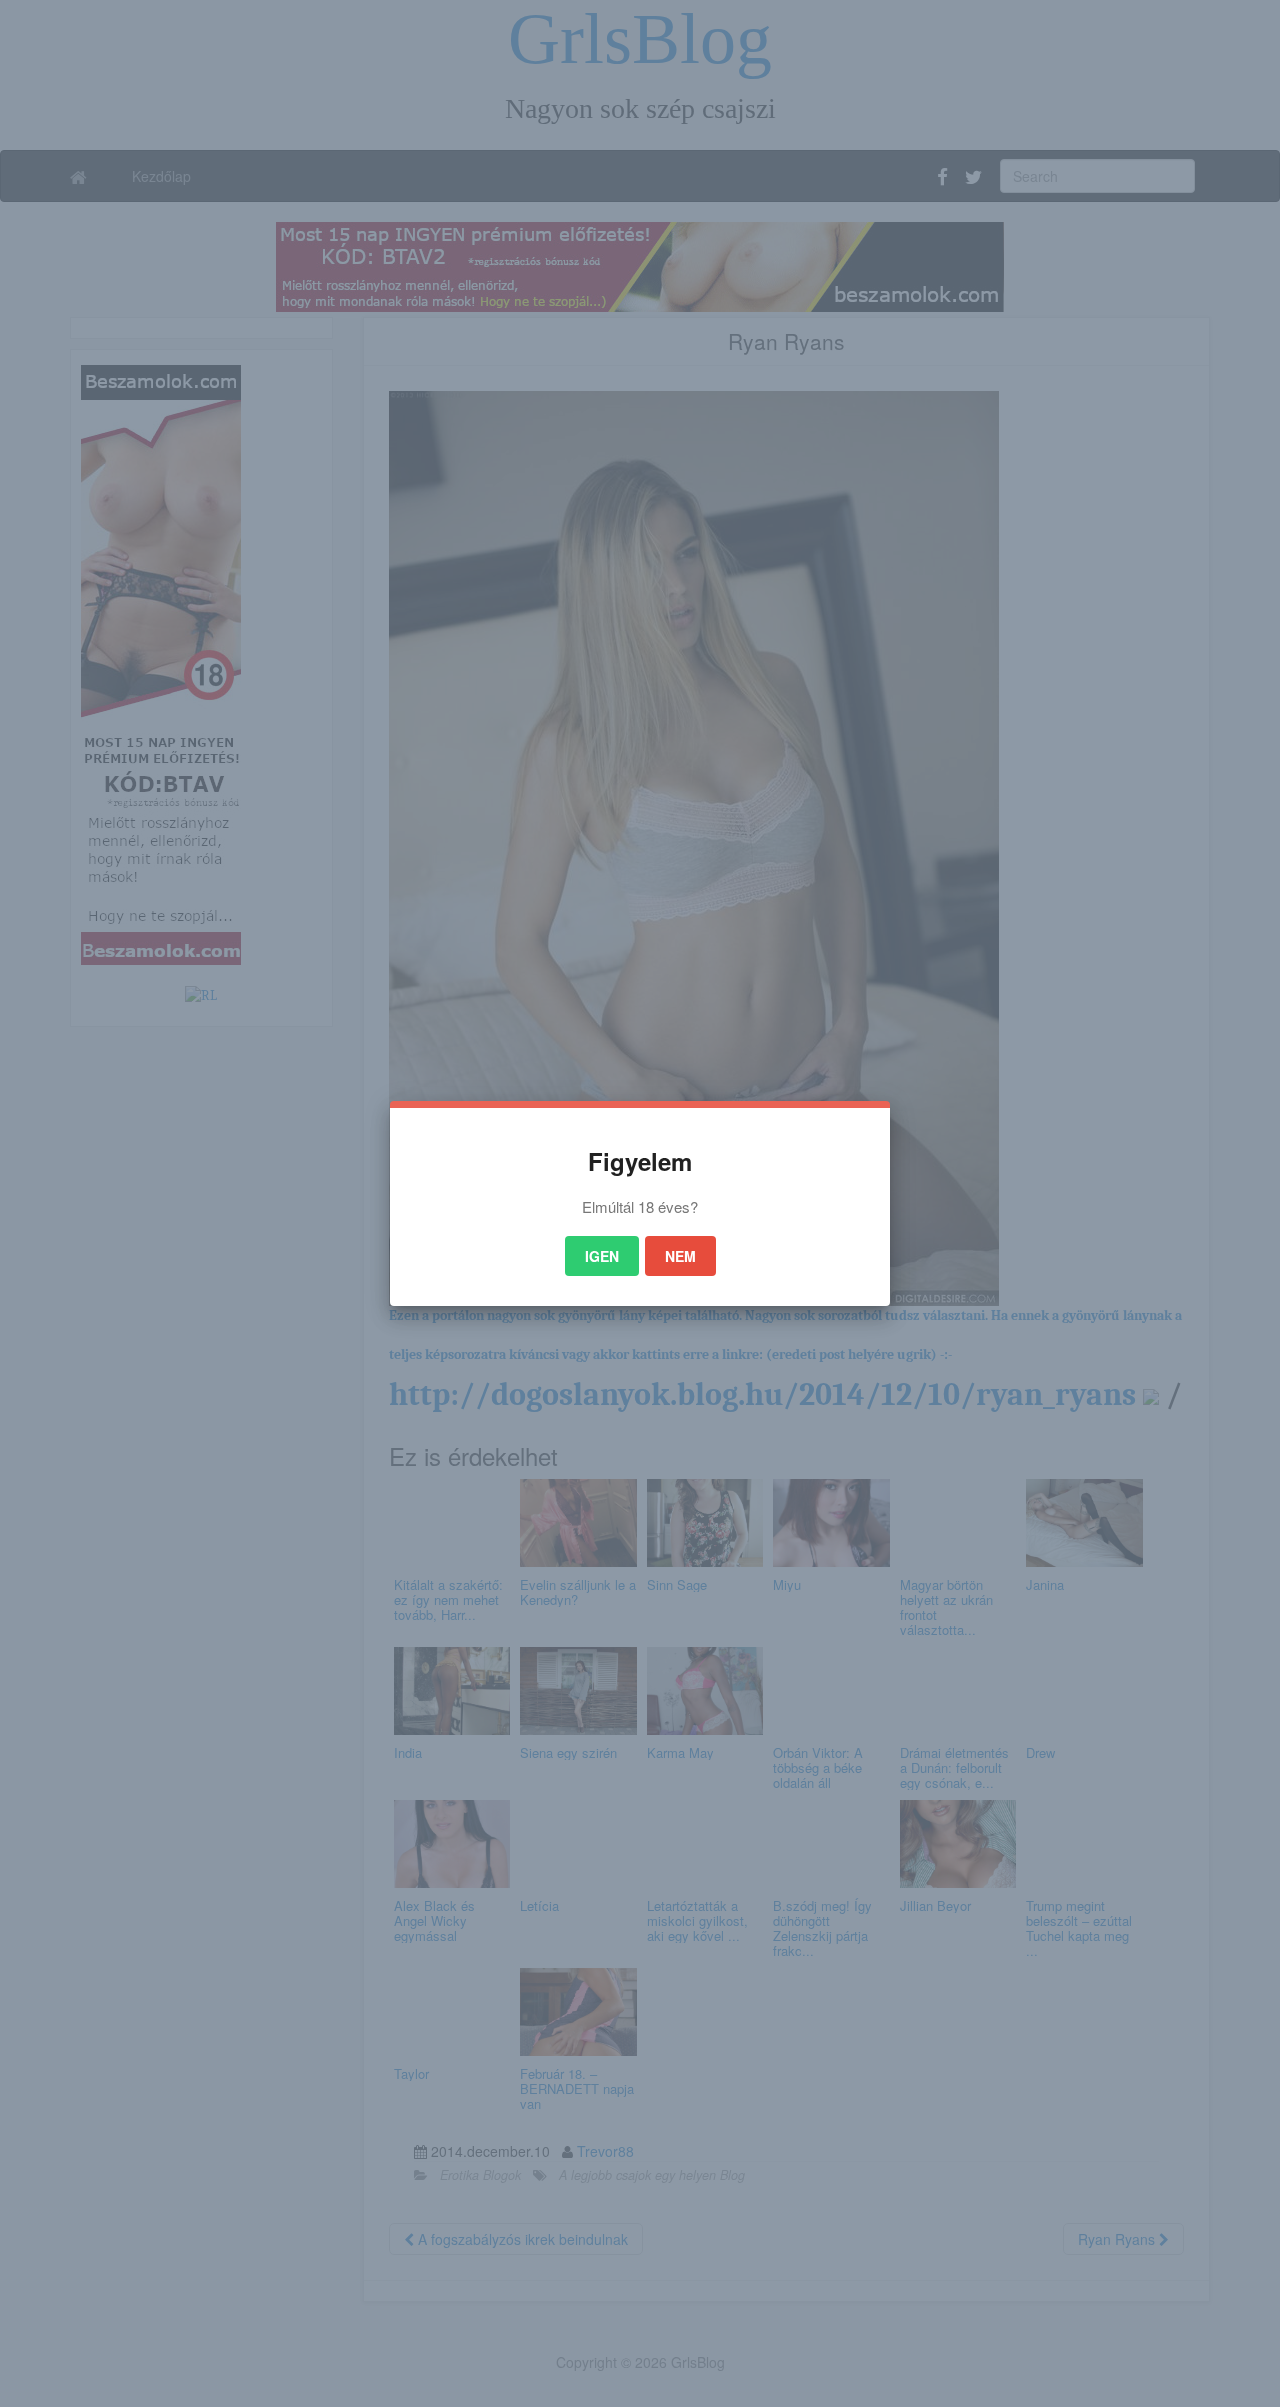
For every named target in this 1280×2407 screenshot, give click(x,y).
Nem (680, 1256)
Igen (602, 1256)
